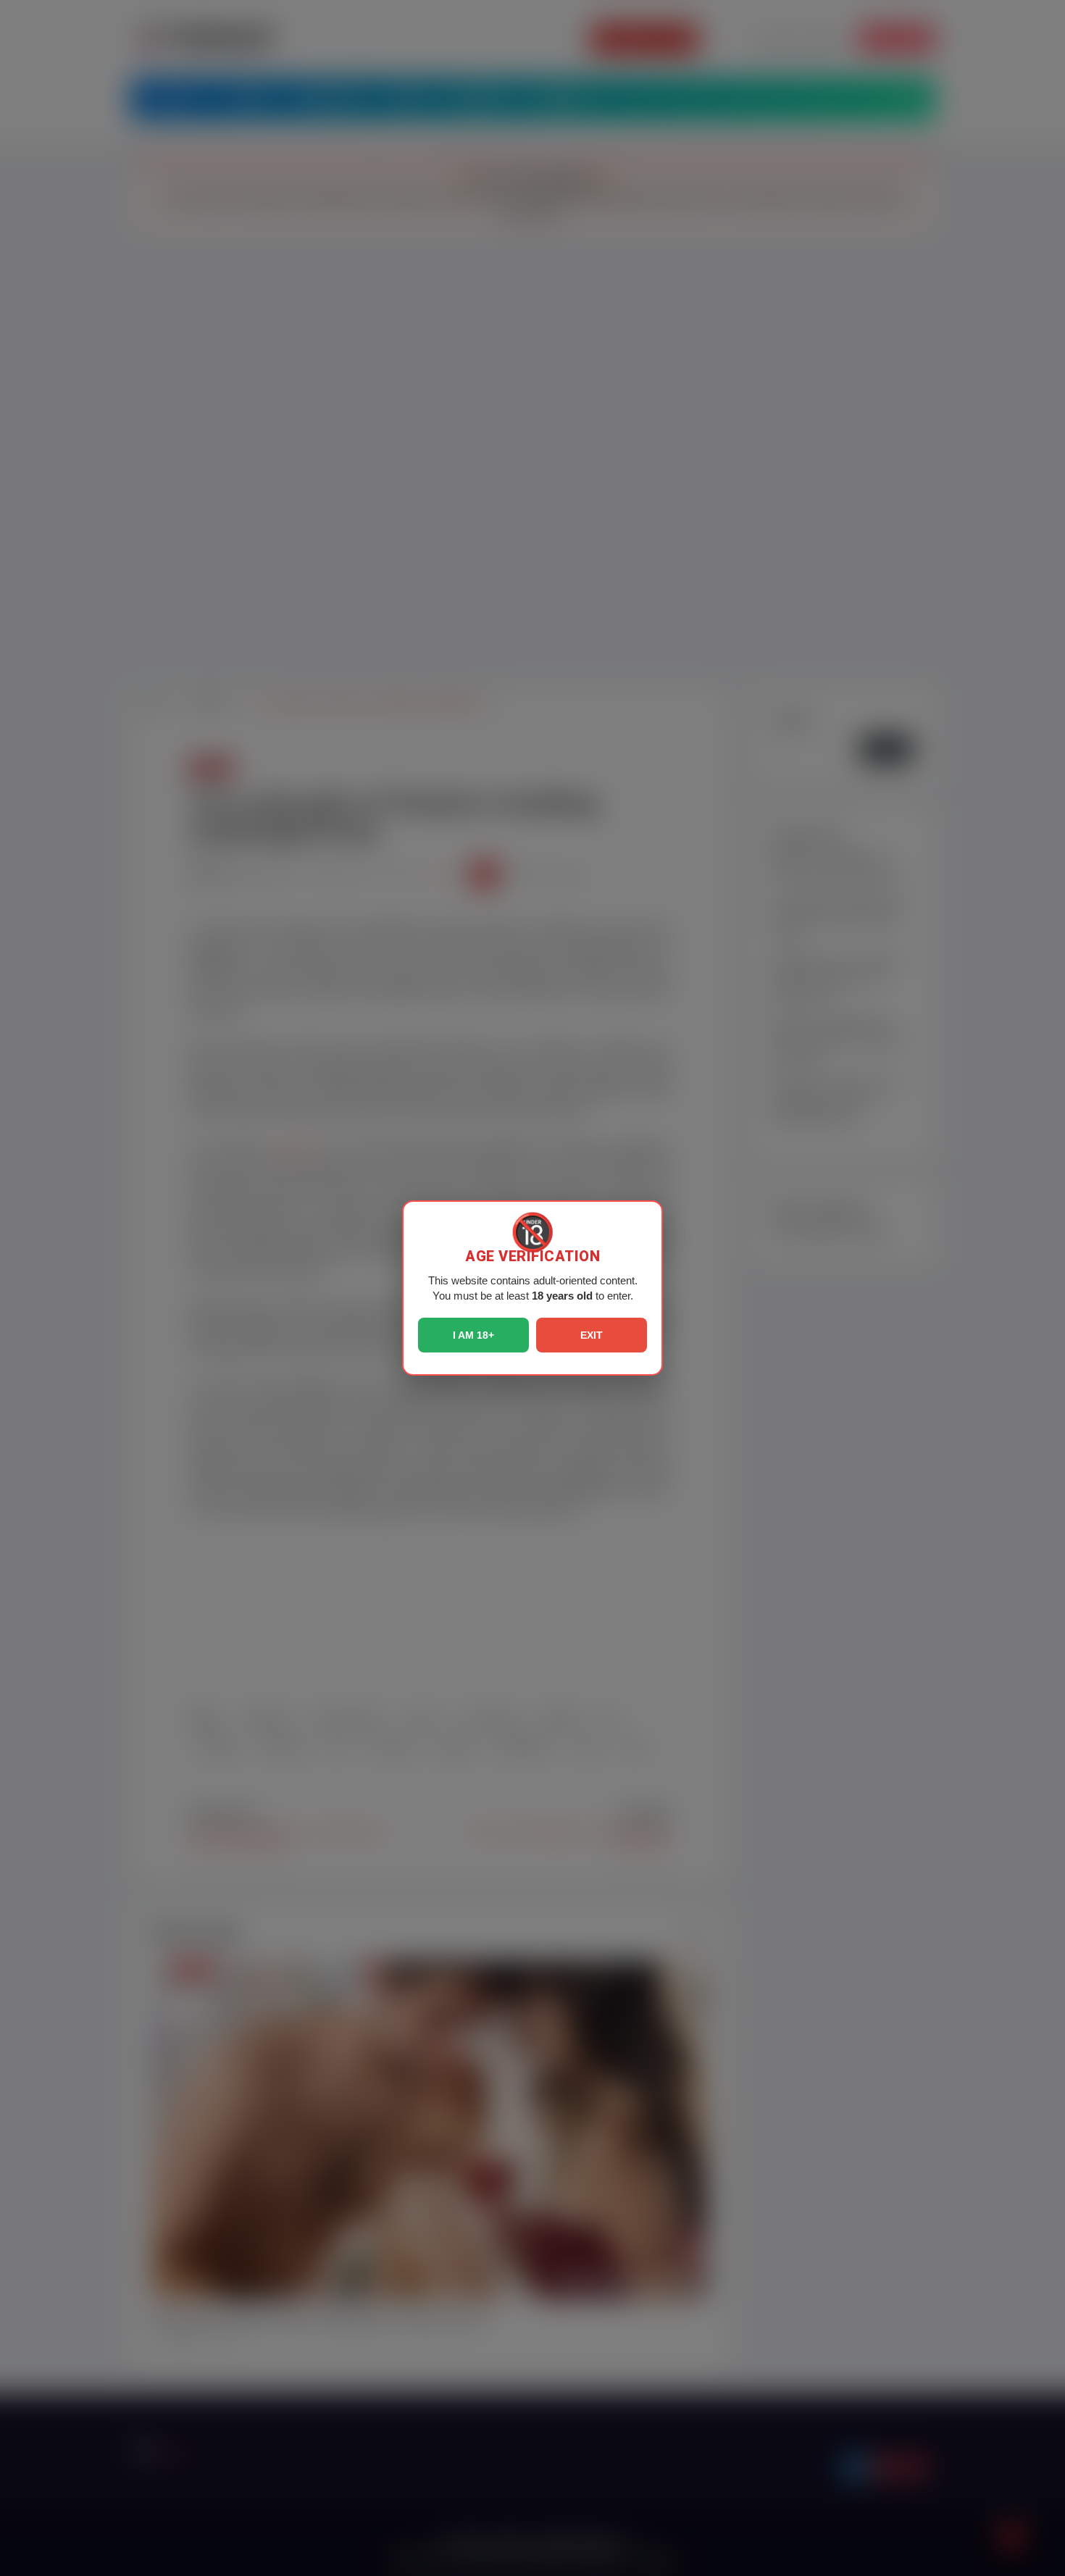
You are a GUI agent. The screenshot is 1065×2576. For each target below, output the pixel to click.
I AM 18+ (473, 1335)
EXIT (592, 1335)
